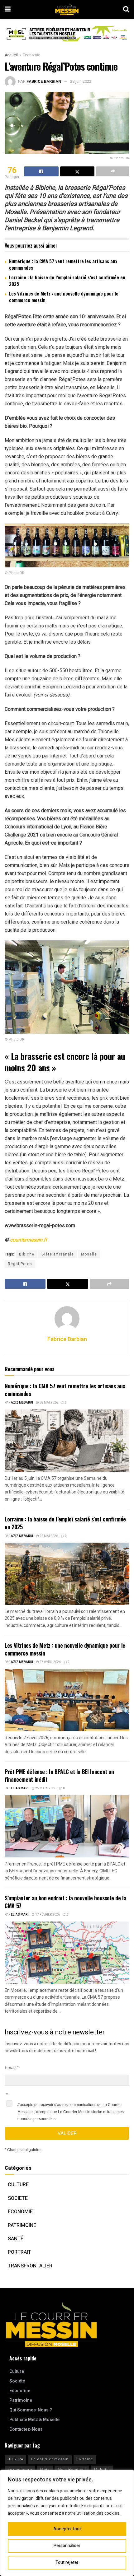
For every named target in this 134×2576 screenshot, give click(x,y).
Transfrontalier (30, 2266)
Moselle (89, 1254)
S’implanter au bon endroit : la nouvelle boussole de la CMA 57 (65, 1902)
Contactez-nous (26, 2429)
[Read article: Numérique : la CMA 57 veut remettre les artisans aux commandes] (67, 1441)
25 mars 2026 (45, 1788)
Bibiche (27, 1254)
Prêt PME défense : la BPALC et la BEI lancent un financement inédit (59, 1775)
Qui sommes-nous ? (31, 2410)
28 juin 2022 (81, 81)
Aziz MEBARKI (22, 1403)
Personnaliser (67, 2546)
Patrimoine (22, 2225)
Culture (18, 2185)
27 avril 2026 (50, 1662)
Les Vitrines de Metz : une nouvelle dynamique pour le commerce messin (64, 297)
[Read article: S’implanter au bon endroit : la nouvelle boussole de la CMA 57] (67, 1953)
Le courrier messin (50, 2459)
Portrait (19, 2252)
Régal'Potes (20, 1264)
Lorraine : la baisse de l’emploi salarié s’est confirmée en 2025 (67, 280)
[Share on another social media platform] (113, 171)
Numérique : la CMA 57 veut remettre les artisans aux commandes (63, 264)
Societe (18, 2198)
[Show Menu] (8, 9)
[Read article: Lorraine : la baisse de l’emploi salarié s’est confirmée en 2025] (67, 1574)
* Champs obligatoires (24, 2150)
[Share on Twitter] (77, 171)
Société (17, 2381)
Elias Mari (20, 1788)
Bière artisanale (58, 1254)
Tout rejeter (67, 2562)
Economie (31, 55)
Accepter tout (67, 2529)
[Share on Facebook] (41, 171)
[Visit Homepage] (67, 9)
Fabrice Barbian (44, 81)
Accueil (11, 55)
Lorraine (85, 2459)
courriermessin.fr (29, 1240)
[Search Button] (126, 9)
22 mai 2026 (48, 1536)
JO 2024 (15, 2459)
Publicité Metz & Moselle (34, 2420)
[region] (67, 2523)
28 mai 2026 (48, 1403)
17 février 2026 (47, 1915)
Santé (16, 2239)
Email (10, 2067)
